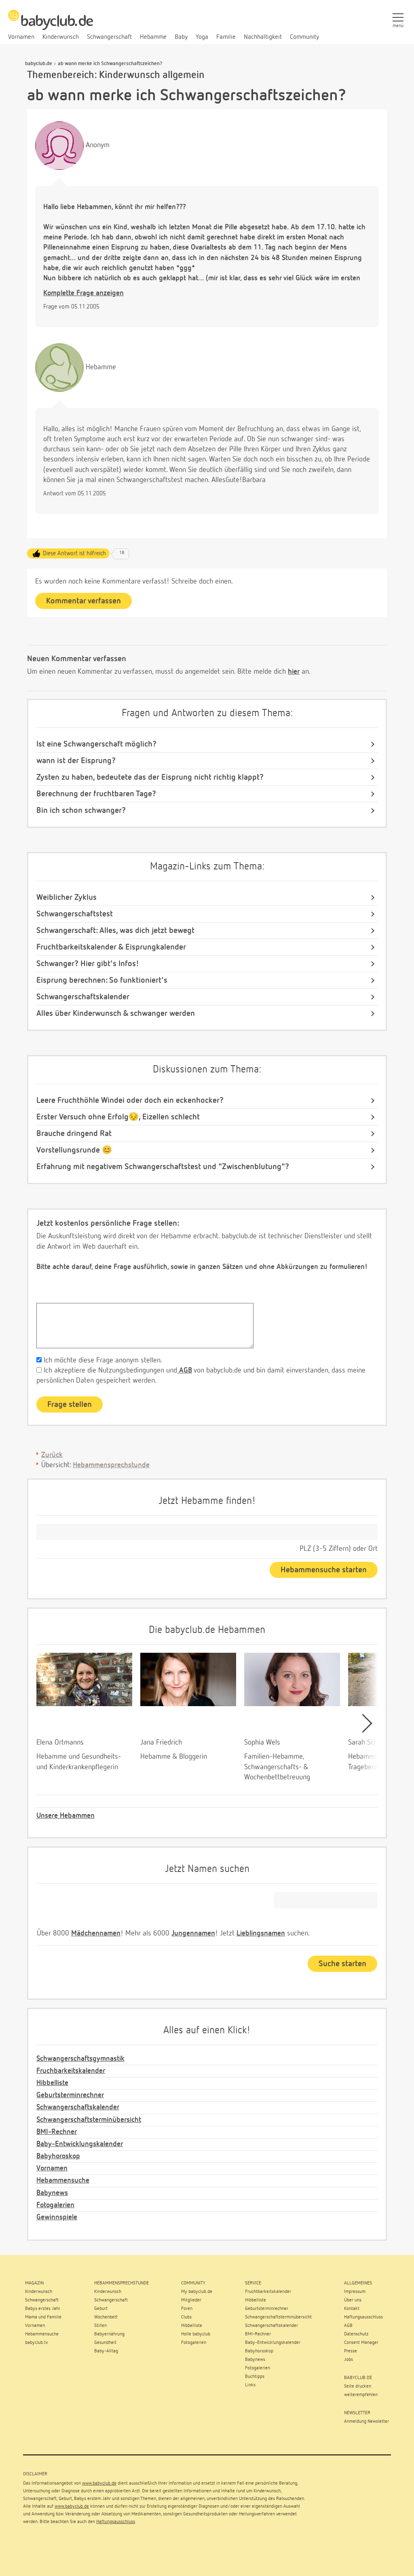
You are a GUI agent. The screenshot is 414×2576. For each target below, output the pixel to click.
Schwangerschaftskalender (83, 997)
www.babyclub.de (99, 2483)
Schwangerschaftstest (75, 914)
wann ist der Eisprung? (76, 761)
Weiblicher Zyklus (67, 897)
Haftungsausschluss (116, 2522)
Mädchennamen (96, 1933)
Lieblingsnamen (261, 1933)
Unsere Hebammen (65, 1816)
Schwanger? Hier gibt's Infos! (88, 964)
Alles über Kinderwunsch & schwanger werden (116, 1013)
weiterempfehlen (361, 2395)
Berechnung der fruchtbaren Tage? (96, 794)
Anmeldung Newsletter (366, 2422)
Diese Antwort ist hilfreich (74, 553)
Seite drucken (358, 2386)
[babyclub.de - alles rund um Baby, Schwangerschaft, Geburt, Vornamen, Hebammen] (51, 24)
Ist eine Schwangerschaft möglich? (96, 744)
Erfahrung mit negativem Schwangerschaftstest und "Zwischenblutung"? (163, 1167)
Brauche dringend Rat (74, 1134)
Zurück (52, 1455)
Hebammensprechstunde (111, 1465)
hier (294, 672)
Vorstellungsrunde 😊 (74, 1150)
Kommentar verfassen (83, 601)
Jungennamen (193, 1933)
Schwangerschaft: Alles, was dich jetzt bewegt (115, 931)
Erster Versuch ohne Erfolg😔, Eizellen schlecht (118, 1117)
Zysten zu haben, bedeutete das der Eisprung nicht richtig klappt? (150, 777)
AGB (185, 1370)
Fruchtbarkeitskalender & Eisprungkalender (111, 947)
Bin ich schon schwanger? (81, 810)
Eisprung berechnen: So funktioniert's (102, 980)
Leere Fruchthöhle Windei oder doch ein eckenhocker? (130, 1100)
